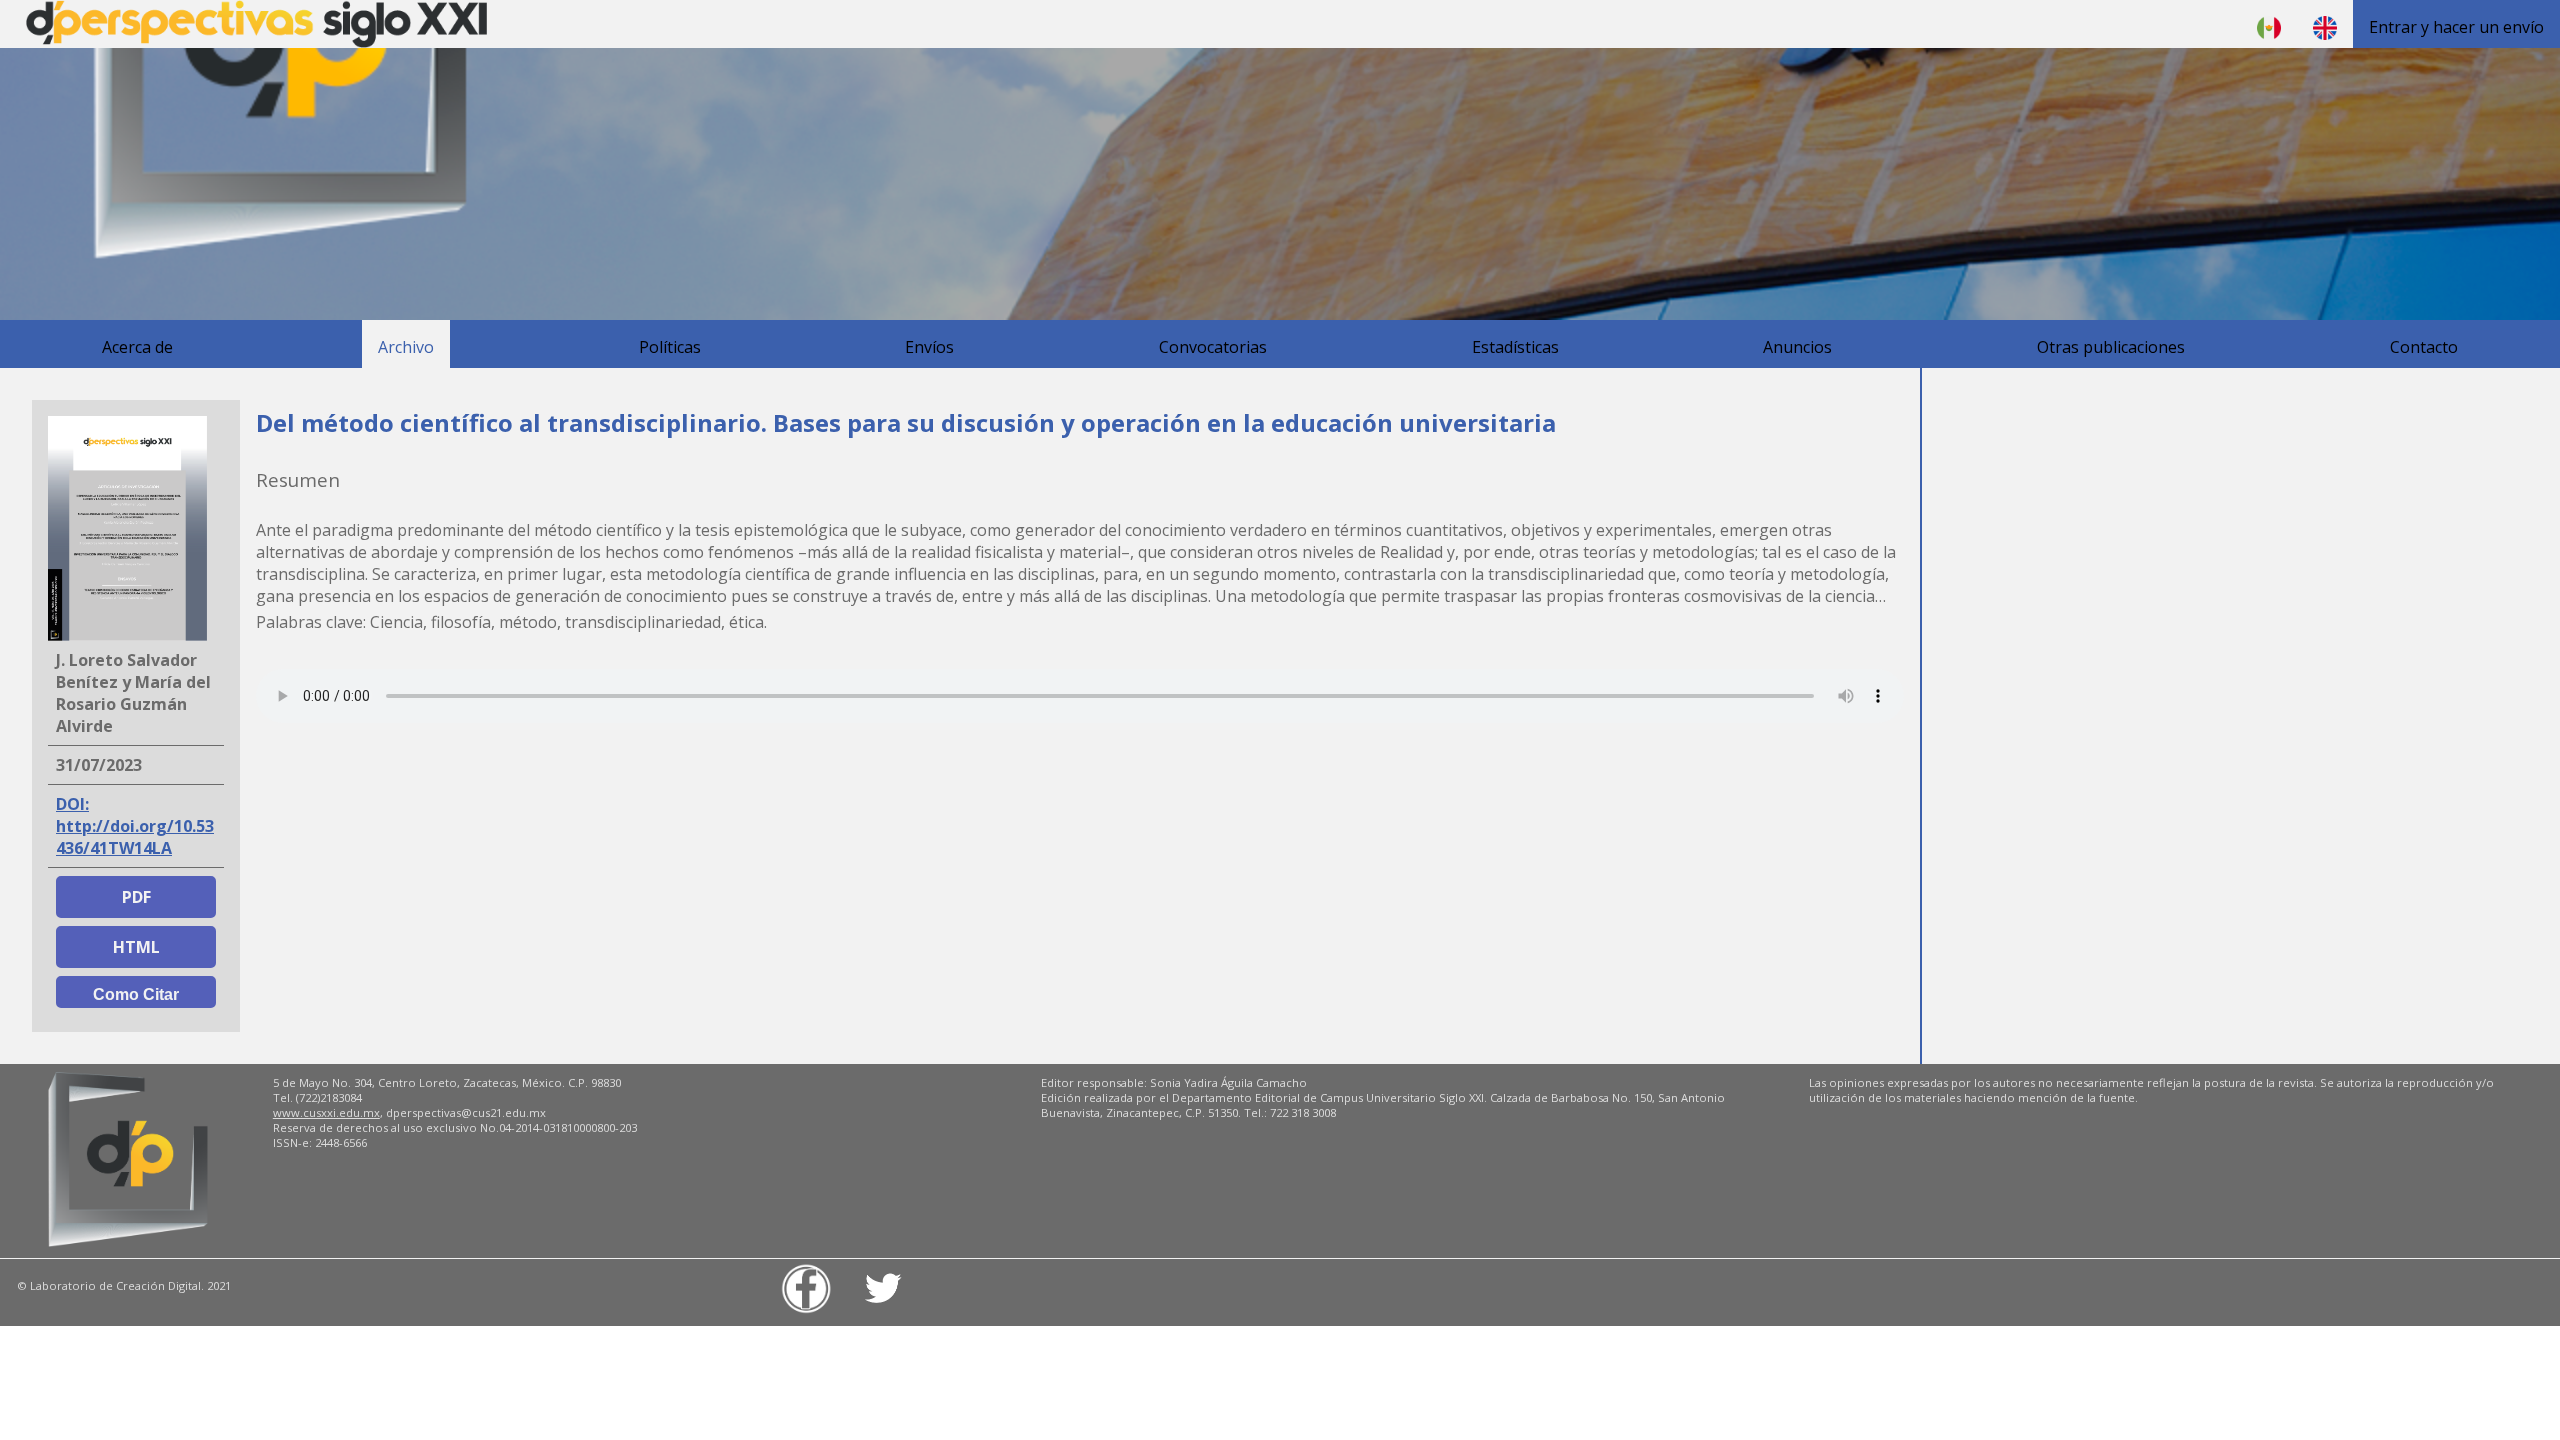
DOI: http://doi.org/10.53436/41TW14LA (135, 826)
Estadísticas (1515, 347)
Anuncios (1797, 347)
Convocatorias (1213, 347)
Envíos (929, 347)
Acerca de (137, 347)
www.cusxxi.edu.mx (326, 1112)
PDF (136, 897)
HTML (136, 947)
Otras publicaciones (2111, 347)
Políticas (670, 347)
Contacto (2424, 347)
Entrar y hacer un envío (2456, 27)
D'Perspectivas (256, 24)
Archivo (406, 347)
